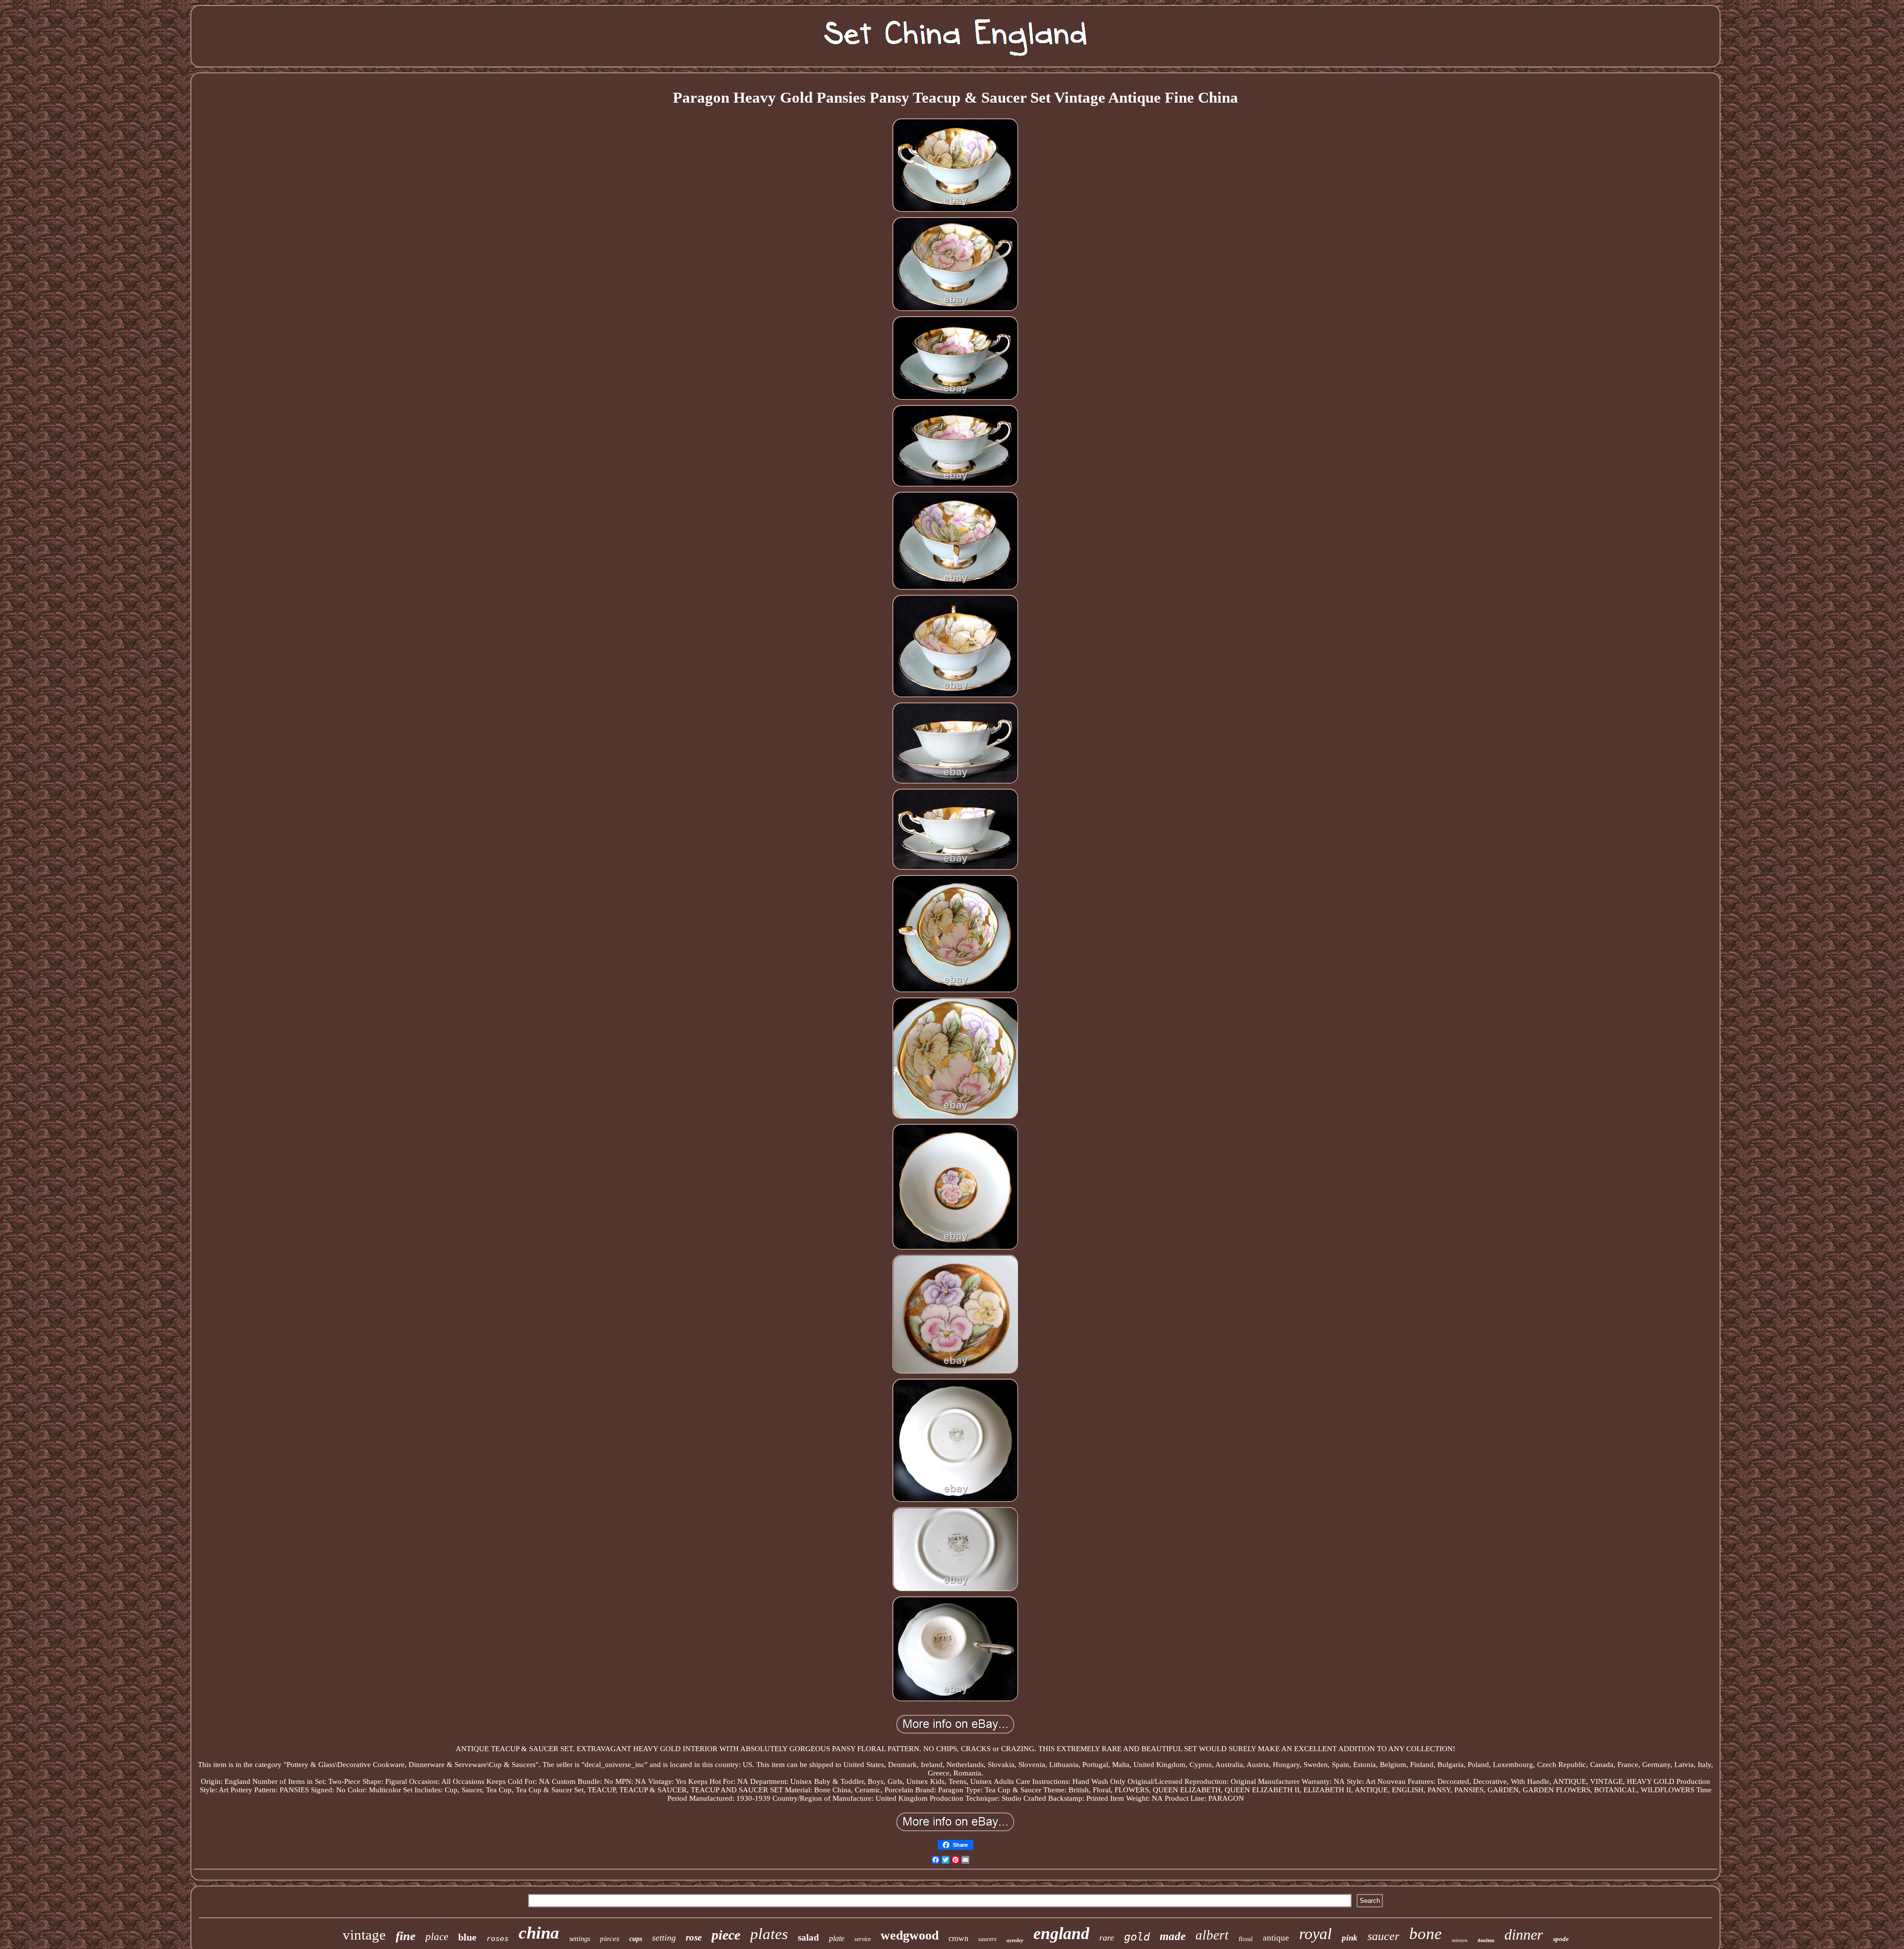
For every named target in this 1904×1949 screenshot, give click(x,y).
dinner (1524, 1934)
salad (808, 1937)
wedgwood (910, 1935)
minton (1460, 1940)
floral (1246, 1939)
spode (1561, 1939)
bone (1426, 1934)
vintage (364, 1935)
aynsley (1015, 1940)
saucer (1383, 1936)
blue (467, 1937)
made (1173, 1936)
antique (1276, 1938)
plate (837, 1938)
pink (1350, 1938)
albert (1212, 1935)
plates (769, 1934)
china (539, 1933)
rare (1107, 1938)
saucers (987, 1939)
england (1061, 1933)
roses (498, 1939)
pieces (610, 1939)
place (437, 1937)
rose (694, 1937)
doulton (1486, 1940)
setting (664, 1938)
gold (1137, 1937)
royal (1315, 1934)
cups (636, 1939)
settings (580, 1939)
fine (406, 1936)
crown (958, 1938)
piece (726, 1935)
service (863, 1939)
